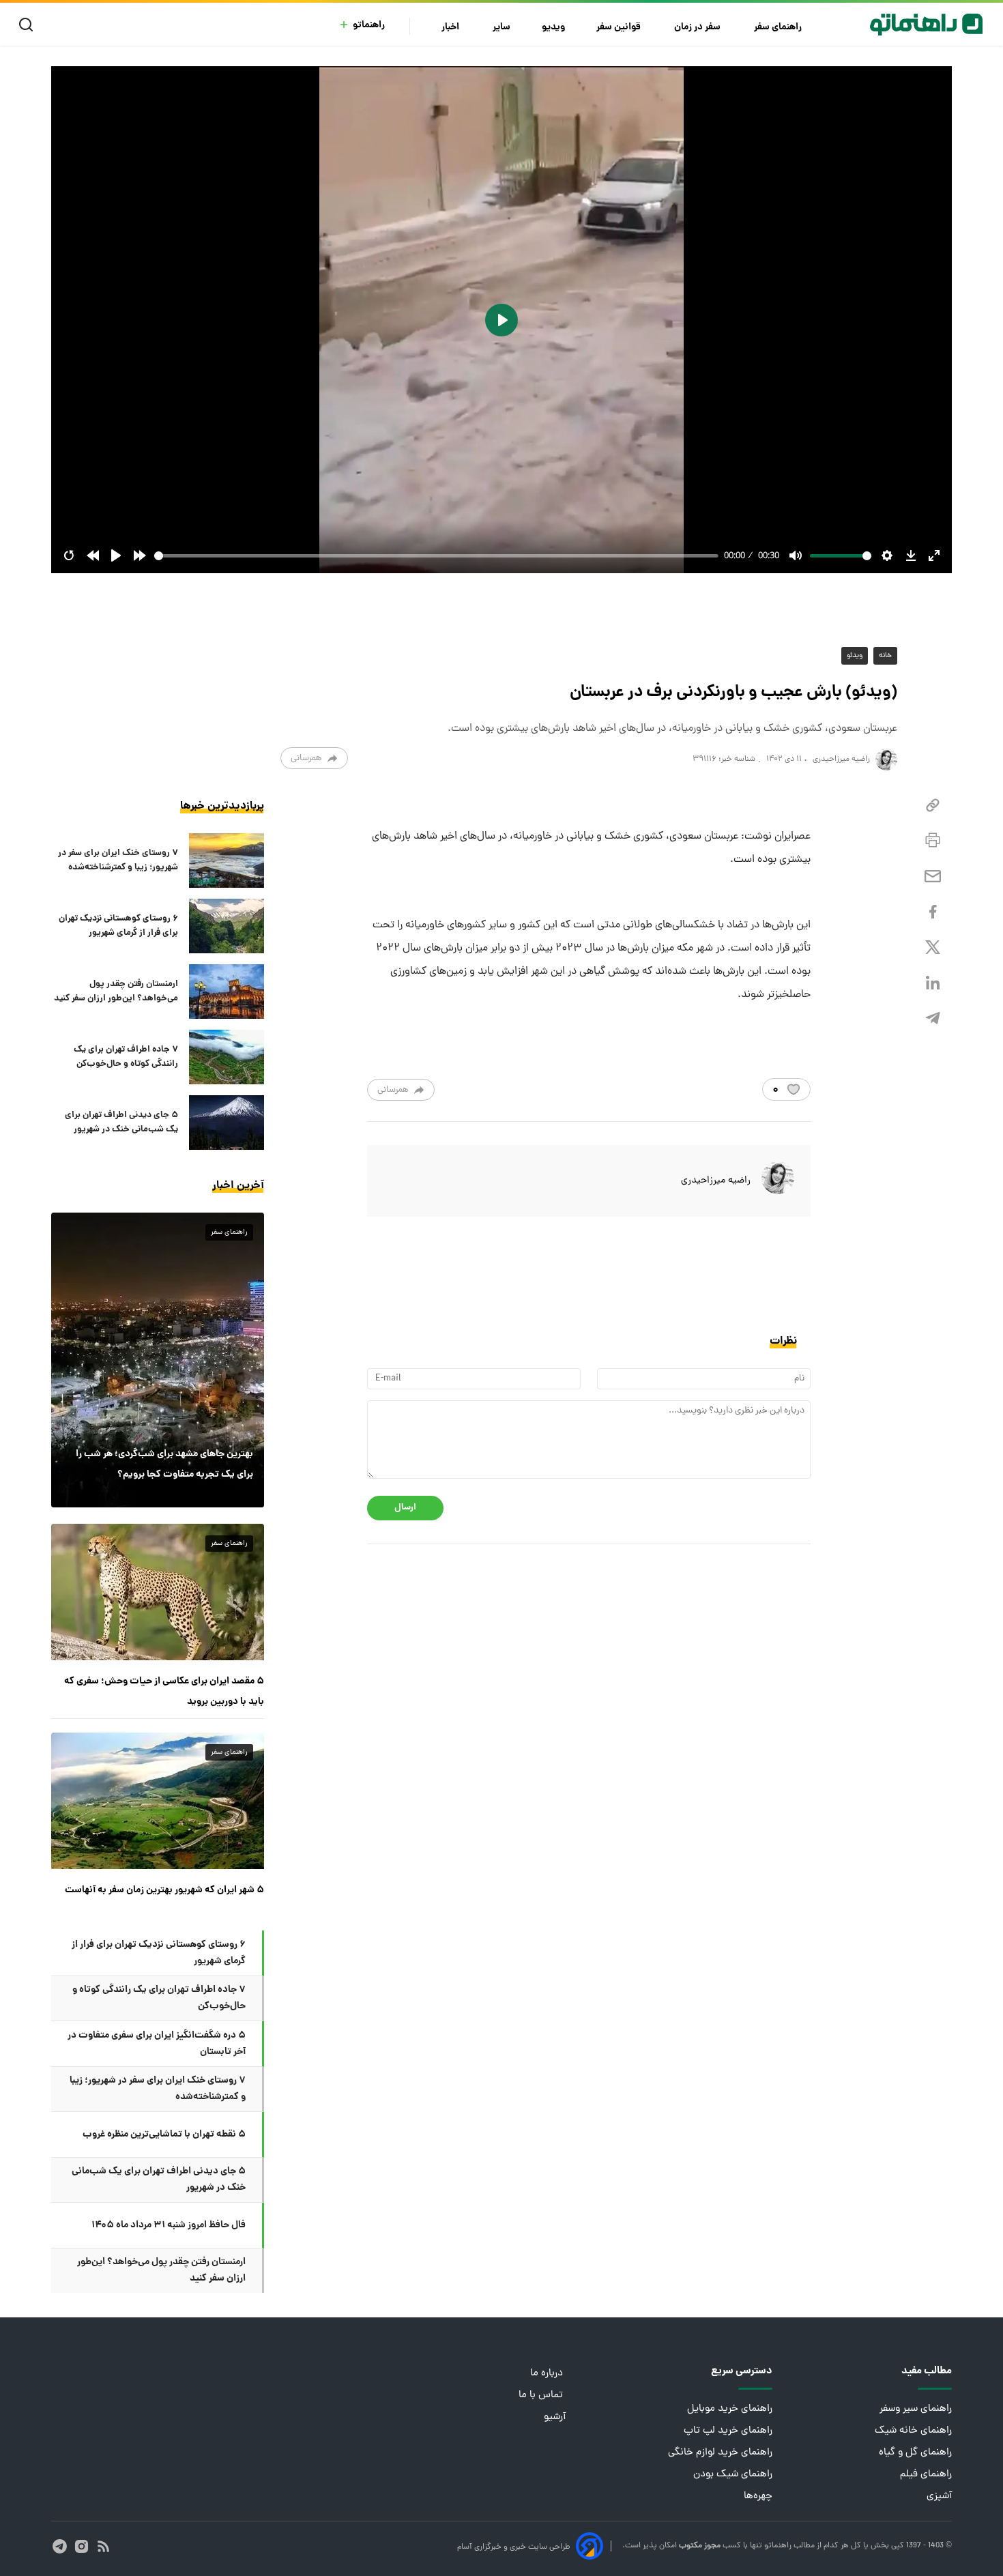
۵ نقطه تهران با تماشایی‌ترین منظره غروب (164, 2134)
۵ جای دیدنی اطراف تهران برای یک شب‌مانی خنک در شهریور (121, 1123)
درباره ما (548, 2374)
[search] (29, 25)
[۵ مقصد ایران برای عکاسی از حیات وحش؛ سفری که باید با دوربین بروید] (158, 1592)
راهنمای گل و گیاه (915, 2453)
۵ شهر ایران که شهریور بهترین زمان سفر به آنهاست (164, 1890)
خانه (885, 656)
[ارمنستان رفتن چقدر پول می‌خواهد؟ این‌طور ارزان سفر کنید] (227, 992)
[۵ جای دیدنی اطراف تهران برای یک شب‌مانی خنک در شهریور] (227, 1123)
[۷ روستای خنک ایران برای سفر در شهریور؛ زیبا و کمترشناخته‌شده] (227, 860)
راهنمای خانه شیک (913, 2431)
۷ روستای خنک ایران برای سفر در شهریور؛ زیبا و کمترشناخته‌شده (118, 860)
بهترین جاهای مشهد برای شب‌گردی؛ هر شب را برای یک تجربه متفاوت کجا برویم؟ (164, 1464)
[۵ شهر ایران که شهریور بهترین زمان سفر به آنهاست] (158, 1801)
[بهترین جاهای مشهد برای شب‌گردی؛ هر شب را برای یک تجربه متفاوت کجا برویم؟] (158, 1360)
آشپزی (939, 2497)
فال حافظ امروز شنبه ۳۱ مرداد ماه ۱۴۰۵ (169, 2225)
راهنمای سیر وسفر (916, 2409)
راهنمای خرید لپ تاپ (728, 2431)
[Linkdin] (933, 983)
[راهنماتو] (926, 25)
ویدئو (855, 656)
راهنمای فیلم (926, 2475)
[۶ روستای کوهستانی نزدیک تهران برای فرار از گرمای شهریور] (227, 926)
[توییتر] (933, 947)
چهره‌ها (758, 2497)
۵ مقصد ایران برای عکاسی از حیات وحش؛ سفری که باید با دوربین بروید (164, 1692)
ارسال (405, 1508)
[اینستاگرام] (82, 2546)
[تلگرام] (933, 1018)
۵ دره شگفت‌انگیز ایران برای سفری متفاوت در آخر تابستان (157, 2044)
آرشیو (555, 2417)
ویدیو (553, 28)
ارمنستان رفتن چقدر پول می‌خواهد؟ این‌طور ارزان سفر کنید (116, 992)
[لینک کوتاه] (933, 806)
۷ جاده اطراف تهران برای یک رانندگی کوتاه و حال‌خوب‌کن (126, 1057)
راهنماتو (369, 26)
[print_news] (933, 841)
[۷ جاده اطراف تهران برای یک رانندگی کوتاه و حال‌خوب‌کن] (227, 1057)
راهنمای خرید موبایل (730, 2409)
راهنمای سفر (779, 28)
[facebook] (933, 912)
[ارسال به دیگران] (933, 877)
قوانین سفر (620, 28)
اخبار (451, 28)
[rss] (103, 2546)
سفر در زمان (698, 28)
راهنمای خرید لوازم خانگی (720, 2453)
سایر (501, 28)
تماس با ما (542, 2396)
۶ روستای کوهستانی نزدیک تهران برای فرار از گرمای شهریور (118, 926)
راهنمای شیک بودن (733, 2475)
